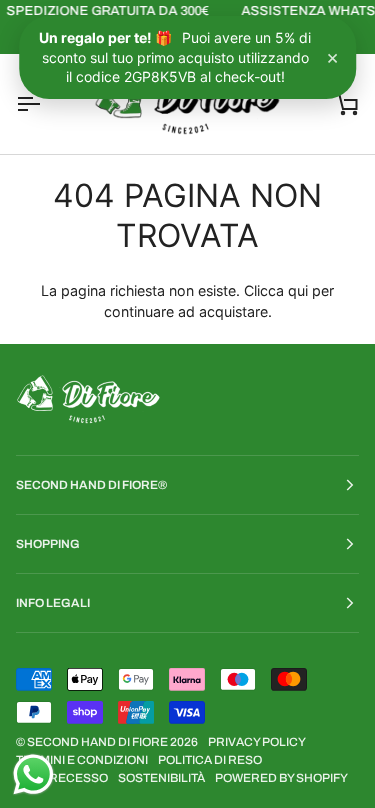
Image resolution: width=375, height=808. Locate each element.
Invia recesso (62, 778)
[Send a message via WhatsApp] (33, 774)
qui (298, 290)
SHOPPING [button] (48, 544)
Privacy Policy (257, 742)
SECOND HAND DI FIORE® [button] (91, 485)
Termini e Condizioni (82, 760)
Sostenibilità (161, 778)
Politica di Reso (210, 760)
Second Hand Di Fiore (98, 742)
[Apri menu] (46, 104)
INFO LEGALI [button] (53, 603)
